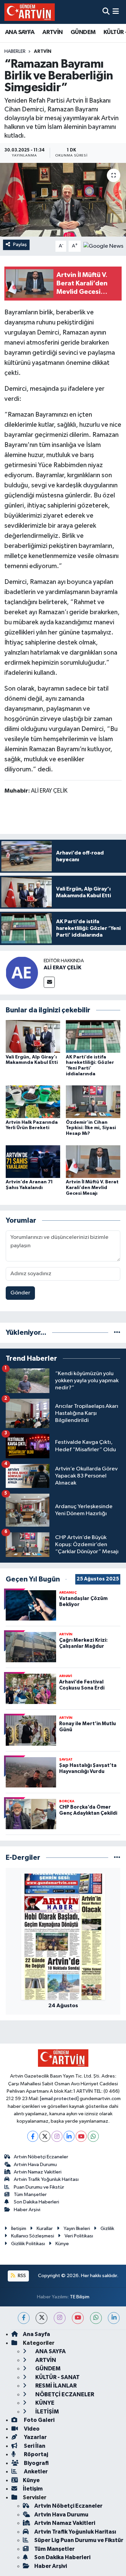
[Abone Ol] (103, 246)
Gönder (20, 1293)
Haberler (15, 51)
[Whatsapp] (93, 2136)
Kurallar (45, 2229)
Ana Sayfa (36, 2334)
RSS (21, 2276)
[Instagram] (57, 2136)
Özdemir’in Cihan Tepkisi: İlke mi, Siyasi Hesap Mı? (91, 1128)
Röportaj (35, 2454)
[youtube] (78, 2318)
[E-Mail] (49, 982)
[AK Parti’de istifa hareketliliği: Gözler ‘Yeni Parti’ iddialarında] (93, 1036)
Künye (62, 2244)
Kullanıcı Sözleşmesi (33, 2236)
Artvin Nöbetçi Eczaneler (41, 2157)
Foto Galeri (39, 2420)
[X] (45, 2136)
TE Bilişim (80, 2297)
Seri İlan (34, 2446)
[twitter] (41, 2318)
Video (31, 2429)
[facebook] (24, 2318)
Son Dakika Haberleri (36, 2202)
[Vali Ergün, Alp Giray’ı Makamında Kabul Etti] (33, 1036)
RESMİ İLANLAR (55, 2386)
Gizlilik (107, 2229)
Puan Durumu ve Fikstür (39, 2187)
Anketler (35, 2471)
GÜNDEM (83, 32)
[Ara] (106, 12)
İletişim (19, 2229)
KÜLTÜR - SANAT (57, 2377)
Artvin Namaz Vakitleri (38, 2172)
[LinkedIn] (69, 2136)
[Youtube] (81, 2136)
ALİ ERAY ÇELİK (62, 968)
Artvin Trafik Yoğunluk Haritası (46, 2179)
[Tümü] (117, 1333)
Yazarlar (35, 2437)
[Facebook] (33, 2136)
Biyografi (36, 2463)
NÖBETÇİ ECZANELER (64, 2394)
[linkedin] (114, 2318)
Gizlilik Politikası (28, 2244)
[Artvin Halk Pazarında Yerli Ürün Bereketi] (33, 1102)
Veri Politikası (79, 2236)
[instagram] (60, 2318)
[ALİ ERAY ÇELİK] (22, 972)
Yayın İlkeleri (77, 2229)
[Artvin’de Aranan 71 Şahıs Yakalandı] (33, 1161)
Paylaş (20, 245)
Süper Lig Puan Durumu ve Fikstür (79, 2540)
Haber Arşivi (27, 2210)
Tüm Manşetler (30, 2195)
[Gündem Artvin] (30, 12)
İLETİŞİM (47, 2412)
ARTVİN (52, 32)
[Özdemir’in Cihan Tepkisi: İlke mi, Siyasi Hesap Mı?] (93, 1102)
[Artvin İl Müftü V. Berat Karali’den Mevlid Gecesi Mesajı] (93, 1161)
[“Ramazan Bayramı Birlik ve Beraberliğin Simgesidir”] (63, 200)
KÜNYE (44, 2403)
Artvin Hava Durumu (35, 2165)
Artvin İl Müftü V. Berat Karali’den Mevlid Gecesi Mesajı (92, 1188)
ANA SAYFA (20, 32)
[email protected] (59, 2099)
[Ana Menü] (116, 12)
